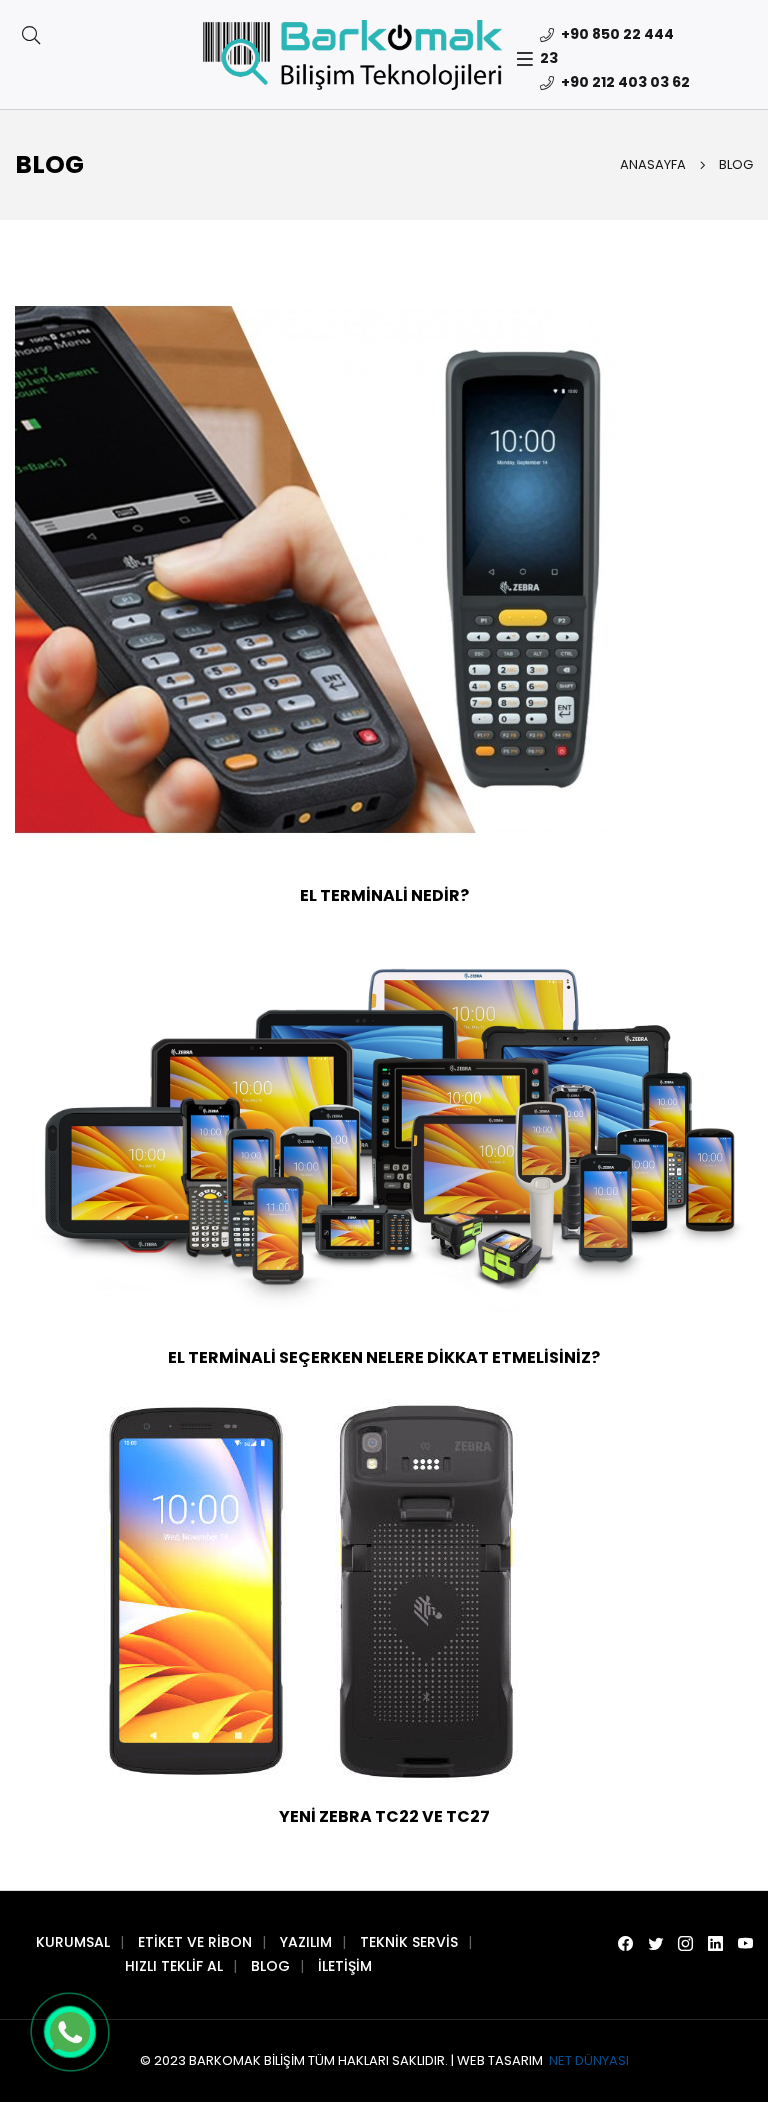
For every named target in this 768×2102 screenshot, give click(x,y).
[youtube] (745, 1944)
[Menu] (528, 58)
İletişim (345, 1966)
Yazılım (306, 1942)
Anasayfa (653, 164)
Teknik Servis (409, 1942)
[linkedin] (715, 1944)
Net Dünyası (587, 2060)
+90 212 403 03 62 (624, 82)
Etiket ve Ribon (195, 1942)
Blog (270, 1966)
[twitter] (655, 1944)
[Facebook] (625, 1944)
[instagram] (685, 1944)
